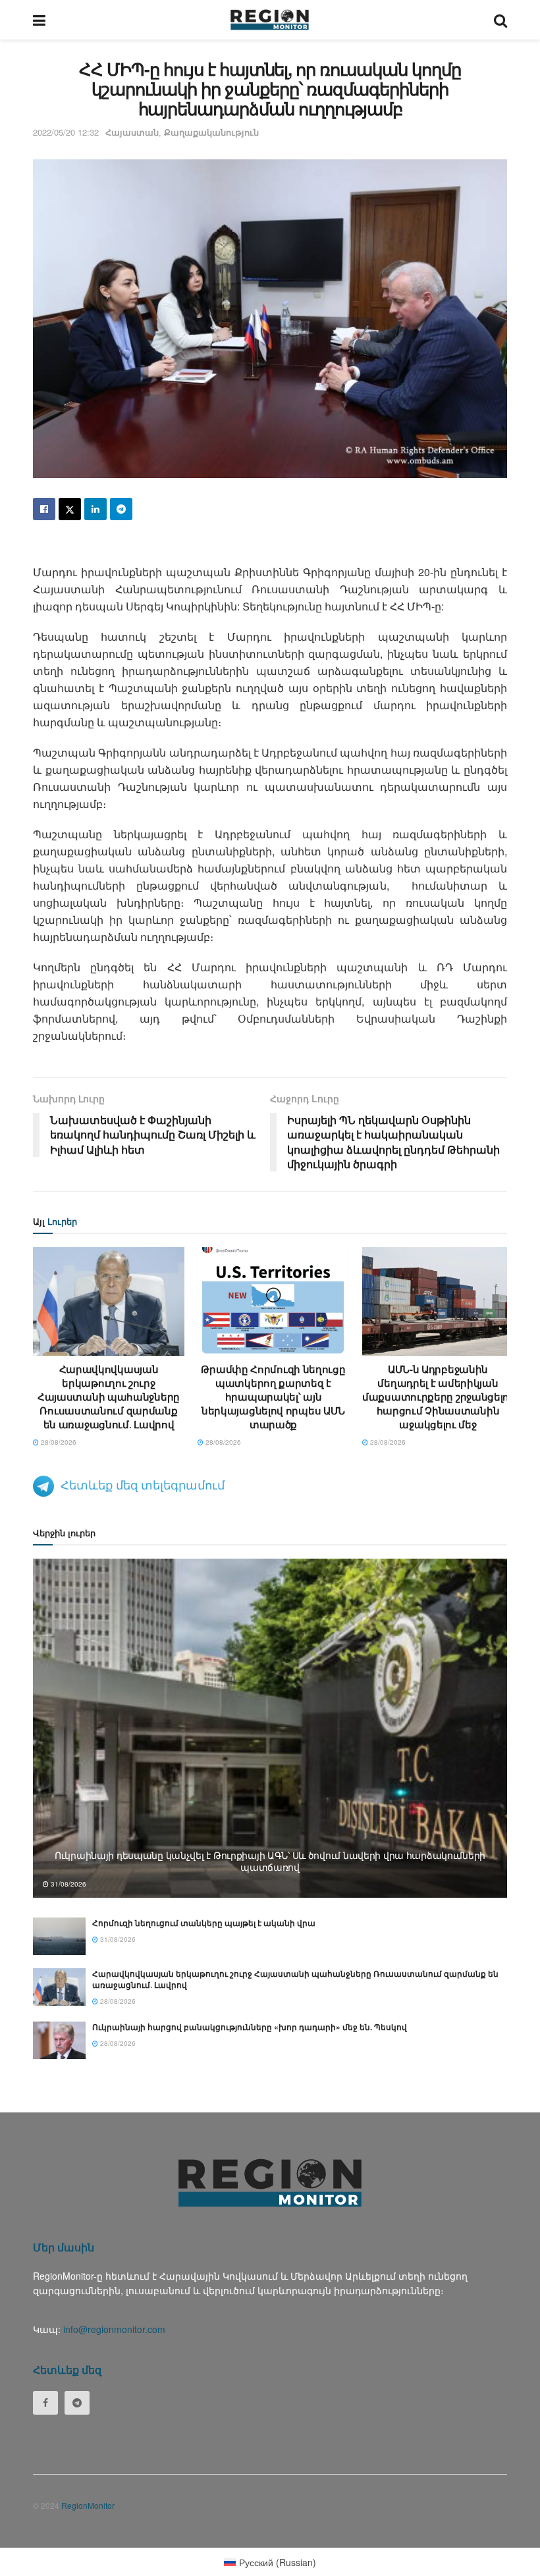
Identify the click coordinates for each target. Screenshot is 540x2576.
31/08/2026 (67, 1884)
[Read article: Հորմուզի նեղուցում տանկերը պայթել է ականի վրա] (59, 1936)
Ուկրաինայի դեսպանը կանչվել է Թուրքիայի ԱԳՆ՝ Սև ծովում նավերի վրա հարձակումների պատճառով (270, 1861)
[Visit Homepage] (270, 20)
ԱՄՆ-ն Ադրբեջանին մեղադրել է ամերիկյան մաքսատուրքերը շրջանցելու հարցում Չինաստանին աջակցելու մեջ (438, 1397)
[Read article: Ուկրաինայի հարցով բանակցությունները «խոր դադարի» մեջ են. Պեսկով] (59, 2040)
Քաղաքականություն (211, 132)
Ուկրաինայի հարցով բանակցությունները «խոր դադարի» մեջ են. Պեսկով (250, 2027)
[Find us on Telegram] (77, 2403)
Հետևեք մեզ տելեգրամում (143, 1484)
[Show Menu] (39, 20)
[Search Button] (500, 20)
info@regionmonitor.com (114, 2329)
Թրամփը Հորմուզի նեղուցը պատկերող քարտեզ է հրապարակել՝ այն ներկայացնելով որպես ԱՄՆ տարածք (273, 1397)
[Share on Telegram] (121, 509)
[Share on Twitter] (70, 509)
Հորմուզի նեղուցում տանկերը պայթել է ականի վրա (204, 1923)
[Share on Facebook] (44, 509)
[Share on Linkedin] (95, 509)
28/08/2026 (58, 1442)
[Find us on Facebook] (45, 2403)
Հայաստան (132, 132)
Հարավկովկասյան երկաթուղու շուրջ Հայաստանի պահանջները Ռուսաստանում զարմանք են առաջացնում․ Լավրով (109, 1397)
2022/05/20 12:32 (66, 132)
